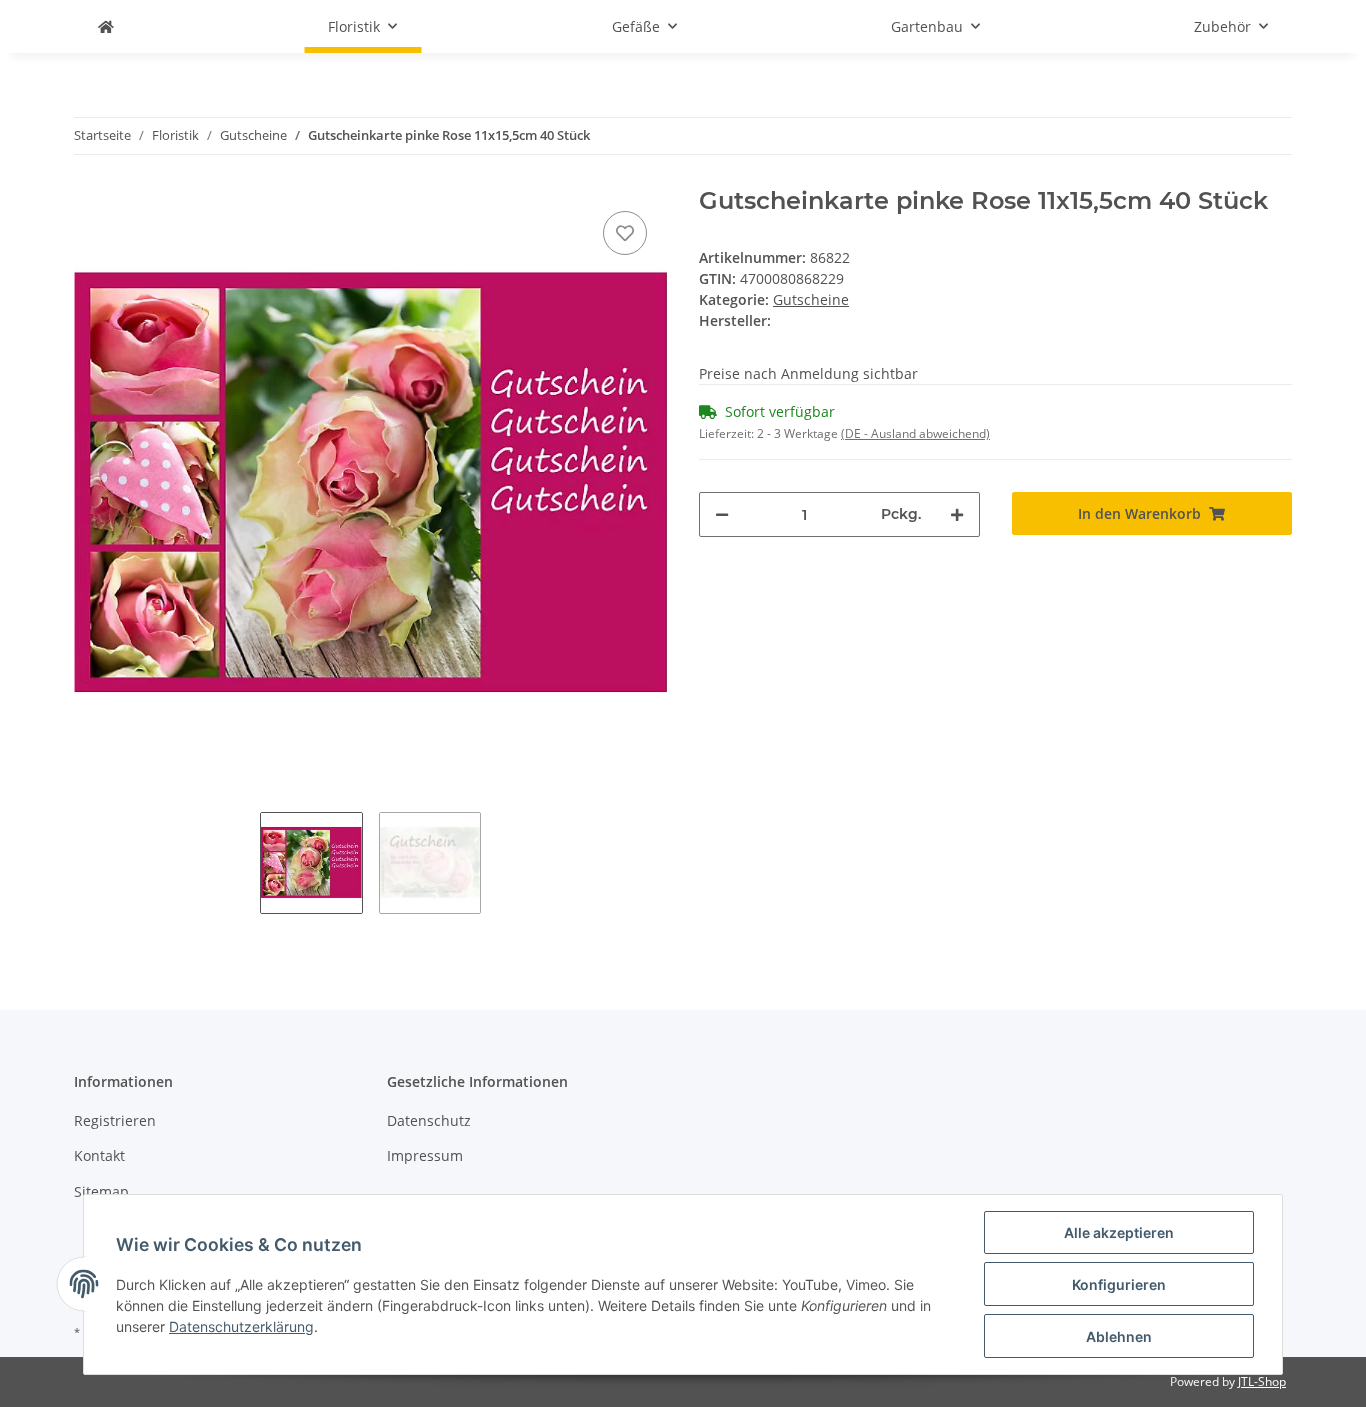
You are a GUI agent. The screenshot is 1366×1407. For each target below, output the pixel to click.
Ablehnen (1119, 1336)
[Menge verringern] (722, 514)
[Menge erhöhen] (957, 514)
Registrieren (115, 1120)
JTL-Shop (1262, 1381)
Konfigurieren (1119, 1284)
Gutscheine (811, 299)
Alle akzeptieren (1119, 1232)
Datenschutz (429, 1120)
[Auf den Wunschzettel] (625, 233)
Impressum (425, 1155)
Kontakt (99, 1155)
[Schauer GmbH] (106, 26)
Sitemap (101, 1191)
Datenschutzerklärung (241, 1326)
